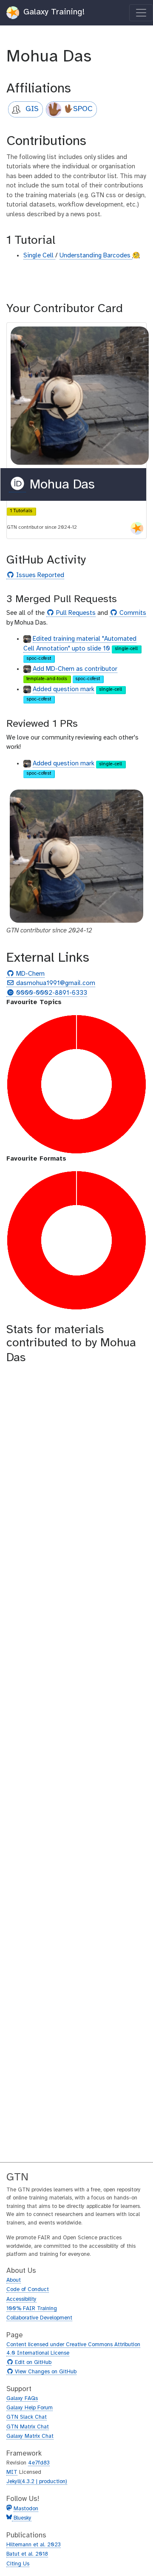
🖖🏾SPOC (78, 109)
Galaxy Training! (53, 12)
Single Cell (39, 256)
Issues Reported (39, 576)
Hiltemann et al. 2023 (34, 2545)
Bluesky (22, 2518)
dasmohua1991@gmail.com (55, 984)
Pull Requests (75, 613)
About (14, 2280)
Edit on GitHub (32, 2363)
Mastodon (26, 2509)
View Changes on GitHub (45, 2372)
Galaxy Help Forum (30, 2408)
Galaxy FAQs (22, 2399)
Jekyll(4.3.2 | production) (37, 2482)
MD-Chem (29, 974)
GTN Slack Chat (27, 2417)
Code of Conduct (28, 2290)
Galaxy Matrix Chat (30, 2436)
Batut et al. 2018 (27, 2554)
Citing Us (18, 2564)
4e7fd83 (39, 2463)
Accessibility (21, 2299)
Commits (132, 613)
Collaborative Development (39, 2318)
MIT (12, 2472)
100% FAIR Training (32, 2309)
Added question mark (64, 689)
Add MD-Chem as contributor (75, 669)
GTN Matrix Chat (28, 2427)
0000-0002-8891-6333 (51, 993)
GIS (32, 109)
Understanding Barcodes (96, 256)
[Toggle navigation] (141, 13)
